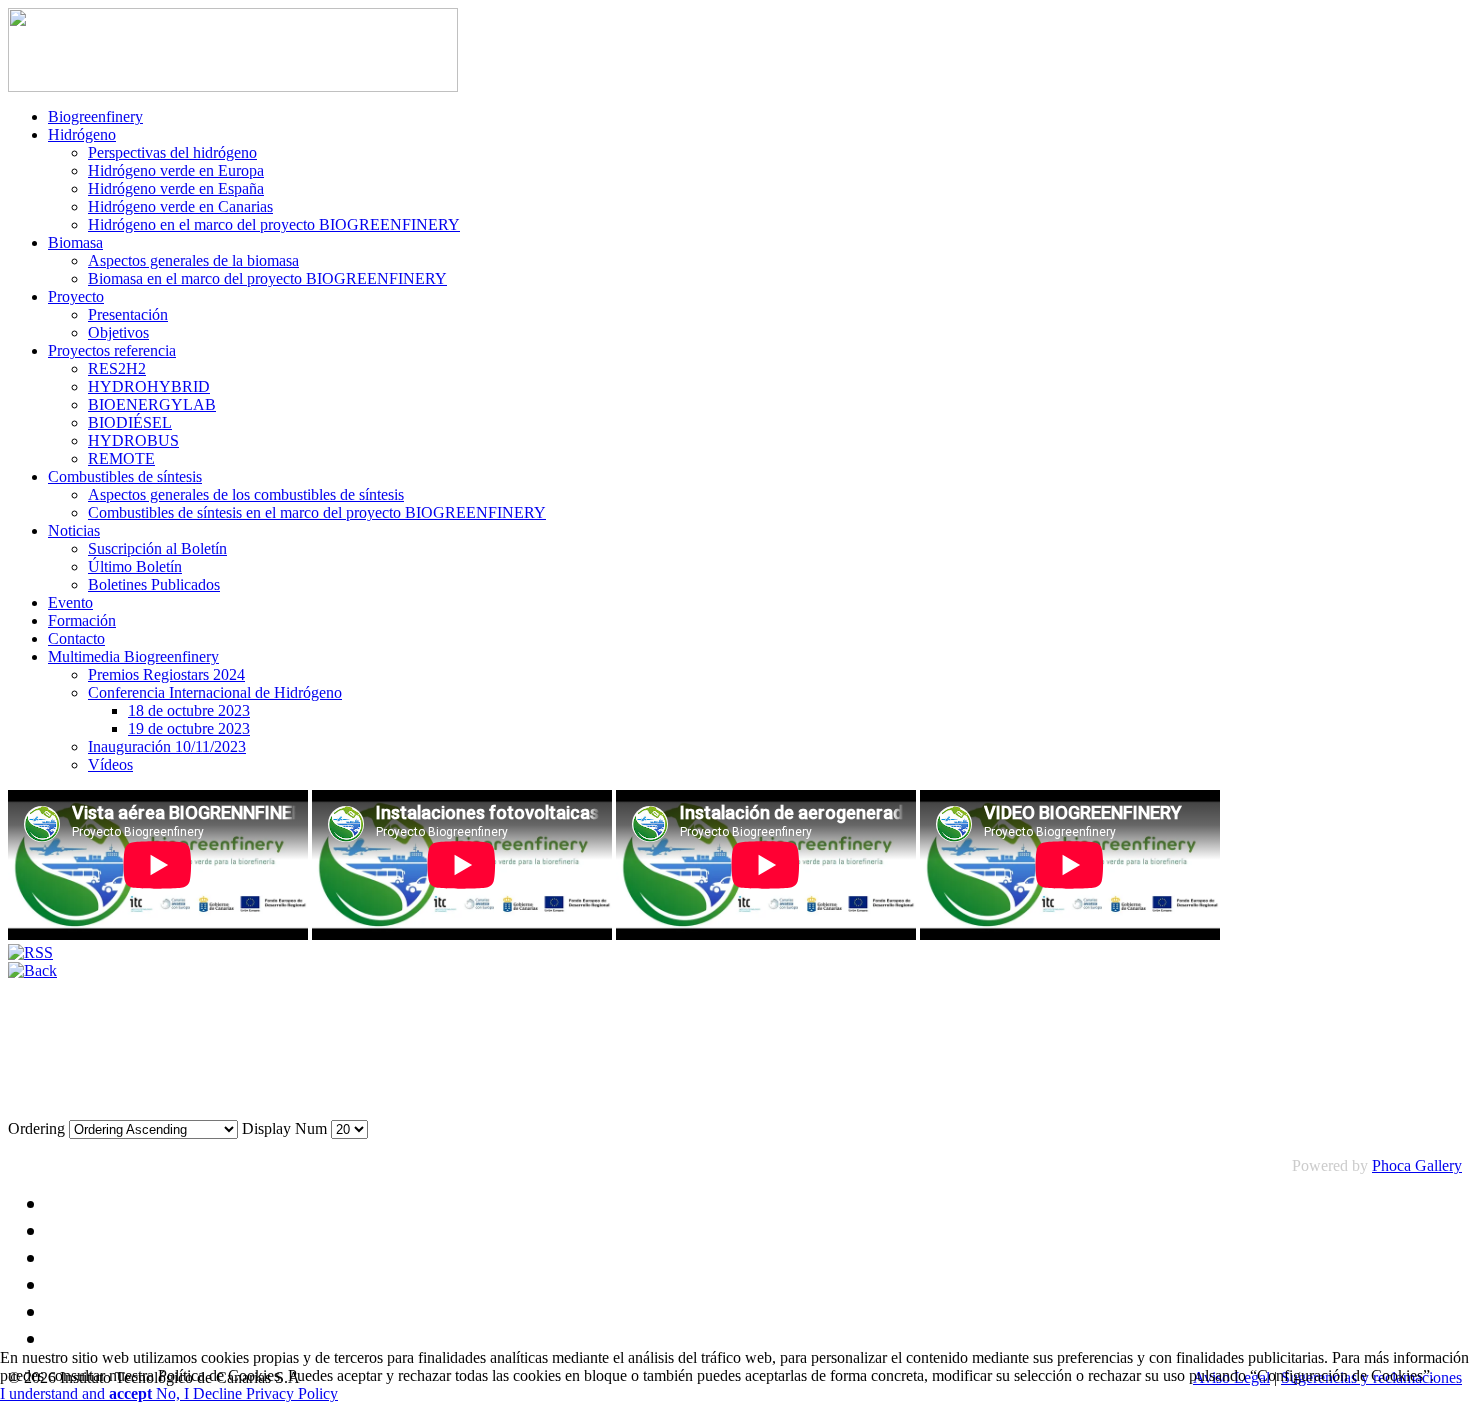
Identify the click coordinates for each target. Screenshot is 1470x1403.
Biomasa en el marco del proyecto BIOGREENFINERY (267, 278)
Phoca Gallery (1417, 1165)
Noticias (74, 530)
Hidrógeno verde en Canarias (180, 206)
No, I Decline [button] (201, 1393)
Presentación (128, 314)
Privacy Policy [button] (292, 1393)
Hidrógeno (82, 134)
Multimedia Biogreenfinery (133, 656)
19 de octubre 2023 (189, 728)
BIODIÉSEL (130, 422)
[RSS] (30, 952)
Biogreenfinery (95, 116)
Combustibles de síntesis (125, 476)
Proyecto (76, 296)
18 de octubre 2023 (189, 710)
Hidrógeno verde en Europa (176, 170)
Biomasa (75, 242)
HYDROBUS (133, 440)
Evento (70, 602)
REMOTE (121, 458)
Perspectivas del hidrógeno (172, 152)
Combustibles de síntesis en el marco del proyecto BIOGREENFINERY (317, 512)
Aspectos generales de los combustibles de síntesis (246, 494)
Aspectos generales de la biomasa (193, 260)
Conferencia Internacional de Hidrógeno (215, 692)
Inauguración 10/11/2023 (167, 746)
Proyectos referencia (112, 350)
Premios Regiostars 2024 (166, 674)
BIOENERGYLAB (152, 404)
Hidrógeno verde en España (176, 188)
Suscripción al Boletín (157, 548)
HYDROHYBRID (149, 386)
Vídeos (110, 764)
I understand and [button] (76, 1393)
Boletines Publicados (154, 584)
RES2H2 (117, 368)
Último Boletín (135, 566)
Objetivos (118, 332)
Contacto (76, 638)
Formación (82, 620)
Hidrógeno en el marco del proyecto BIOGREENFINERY (274, 224)
